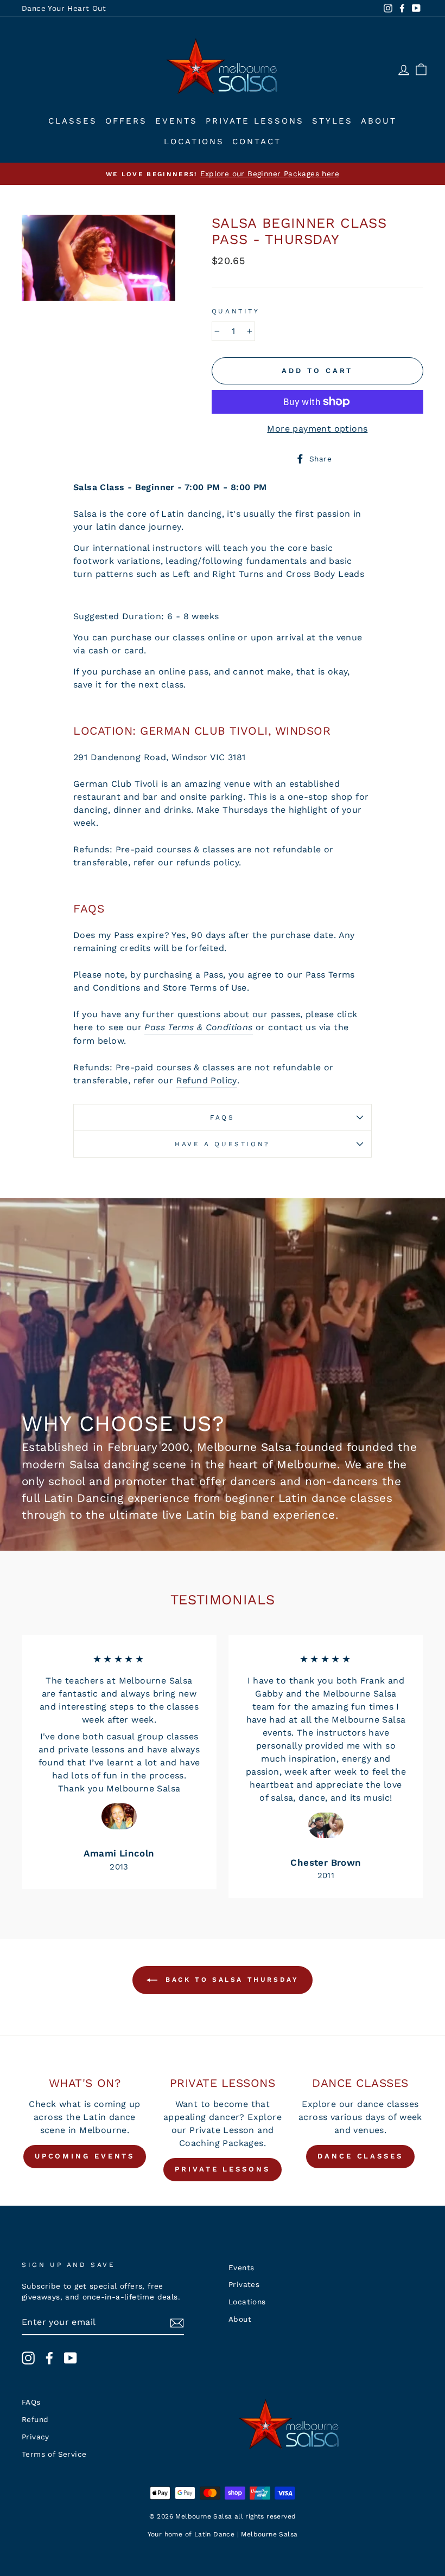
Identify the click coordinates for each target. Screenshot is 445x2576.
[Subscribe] (177, 2323)
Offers (126, 121)
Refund (35, 2419)
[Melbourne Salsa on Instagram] (28, 2358)
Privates (244, 2284)
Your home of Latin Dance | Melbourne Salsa (223, 2534)
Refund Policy (207, 1080)
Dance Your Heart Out (64, 8)
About (379, 121)
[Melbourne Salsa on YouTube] (71, 2358)
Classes (73, 121)
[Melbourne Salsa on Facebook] (49, 2358)
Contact (257, 142)
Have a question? (223, 1144)
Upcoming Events (85, 2156)
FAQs (222, 1117)
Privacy (36, 2437)
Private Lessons (255, 121)
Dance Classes (360, 2156)
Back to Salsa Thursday (230, 1980)
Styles (332, 121)
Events (176, 121)
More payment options (317, 429)
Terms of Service (54, 2454)
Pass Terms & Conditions (198, 1027)
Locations (194, 142)
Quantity (236, 311)
